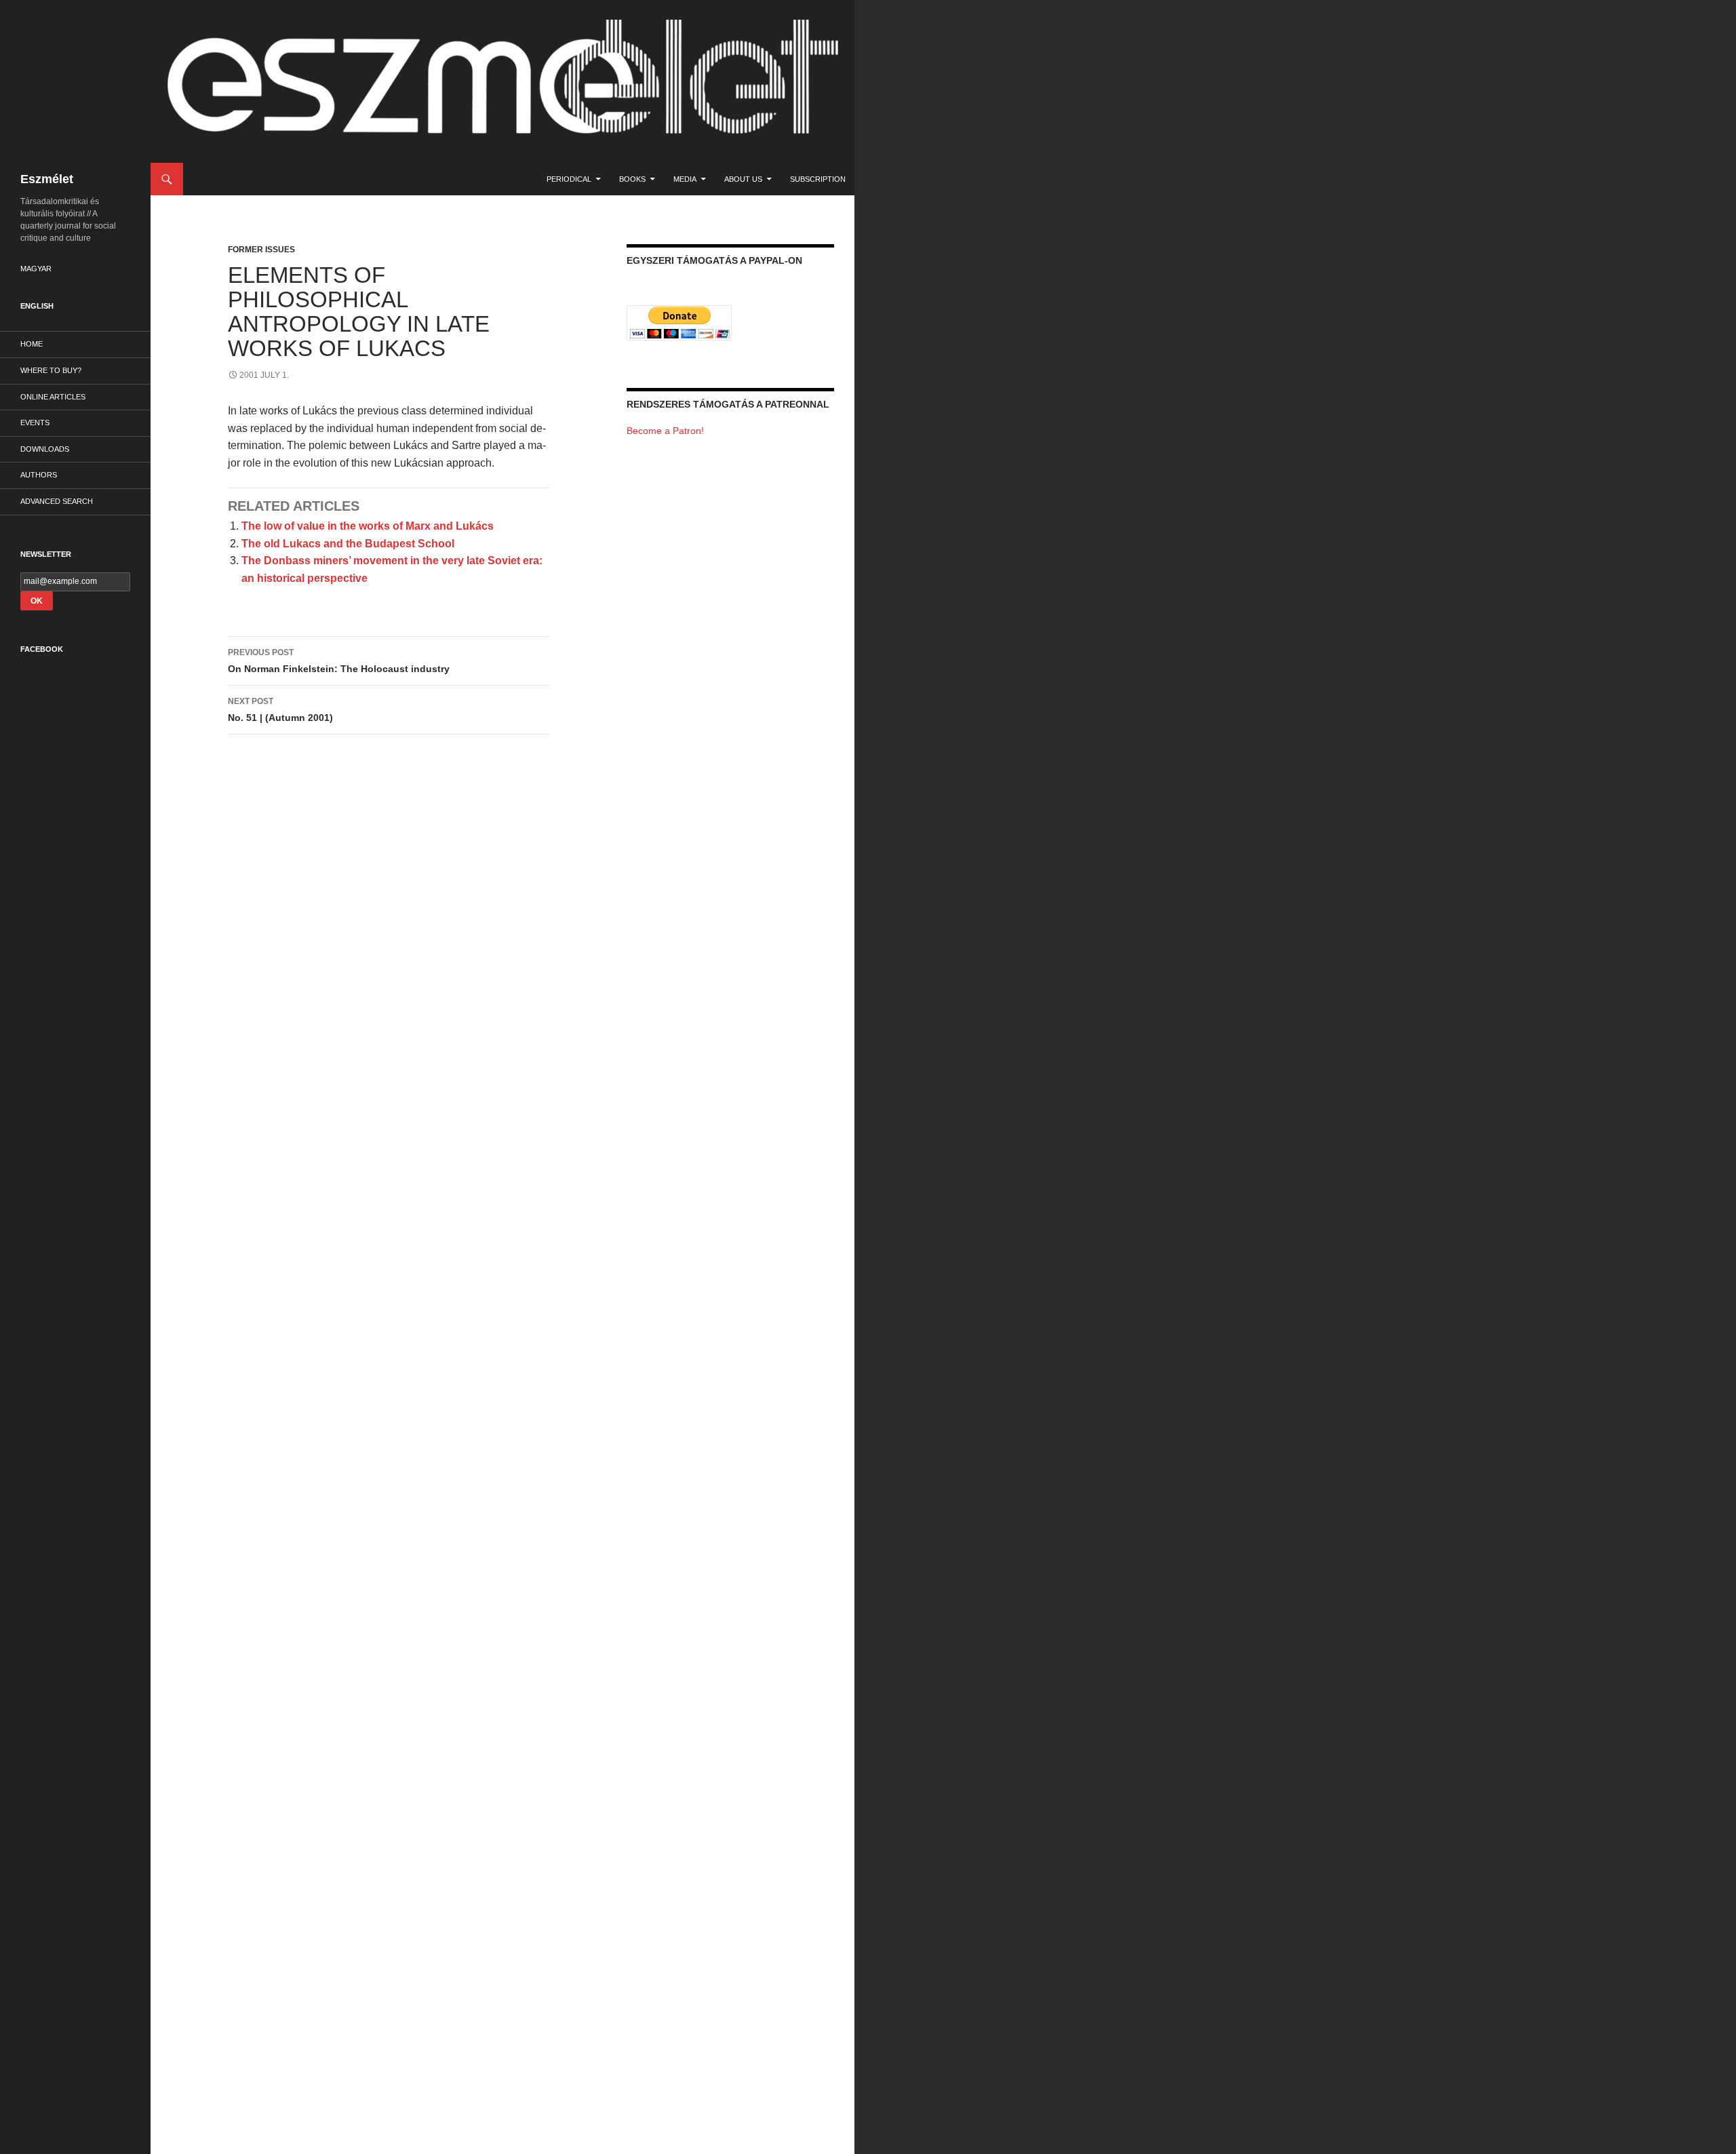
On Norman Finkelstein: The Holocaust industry (339, 661)
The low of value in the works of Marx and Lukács (368, 526)
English (37, 306)
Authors (39, 475)
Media (685, 179)
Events (35, 423)
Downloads (45, 449)
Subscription (818, 179)
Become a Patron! (665, 431)
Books (632, 179)
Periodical (569, 179)
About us (743, 179)
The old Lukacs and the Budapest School (348, 544)
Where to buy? (51, 370)
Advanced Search (57, 501)
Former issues (261, 250)
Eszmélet (47, 179)
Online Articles (53, 397)
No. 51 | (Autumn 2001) (280, 710)
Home (32, 344)
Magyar (36, 269)
